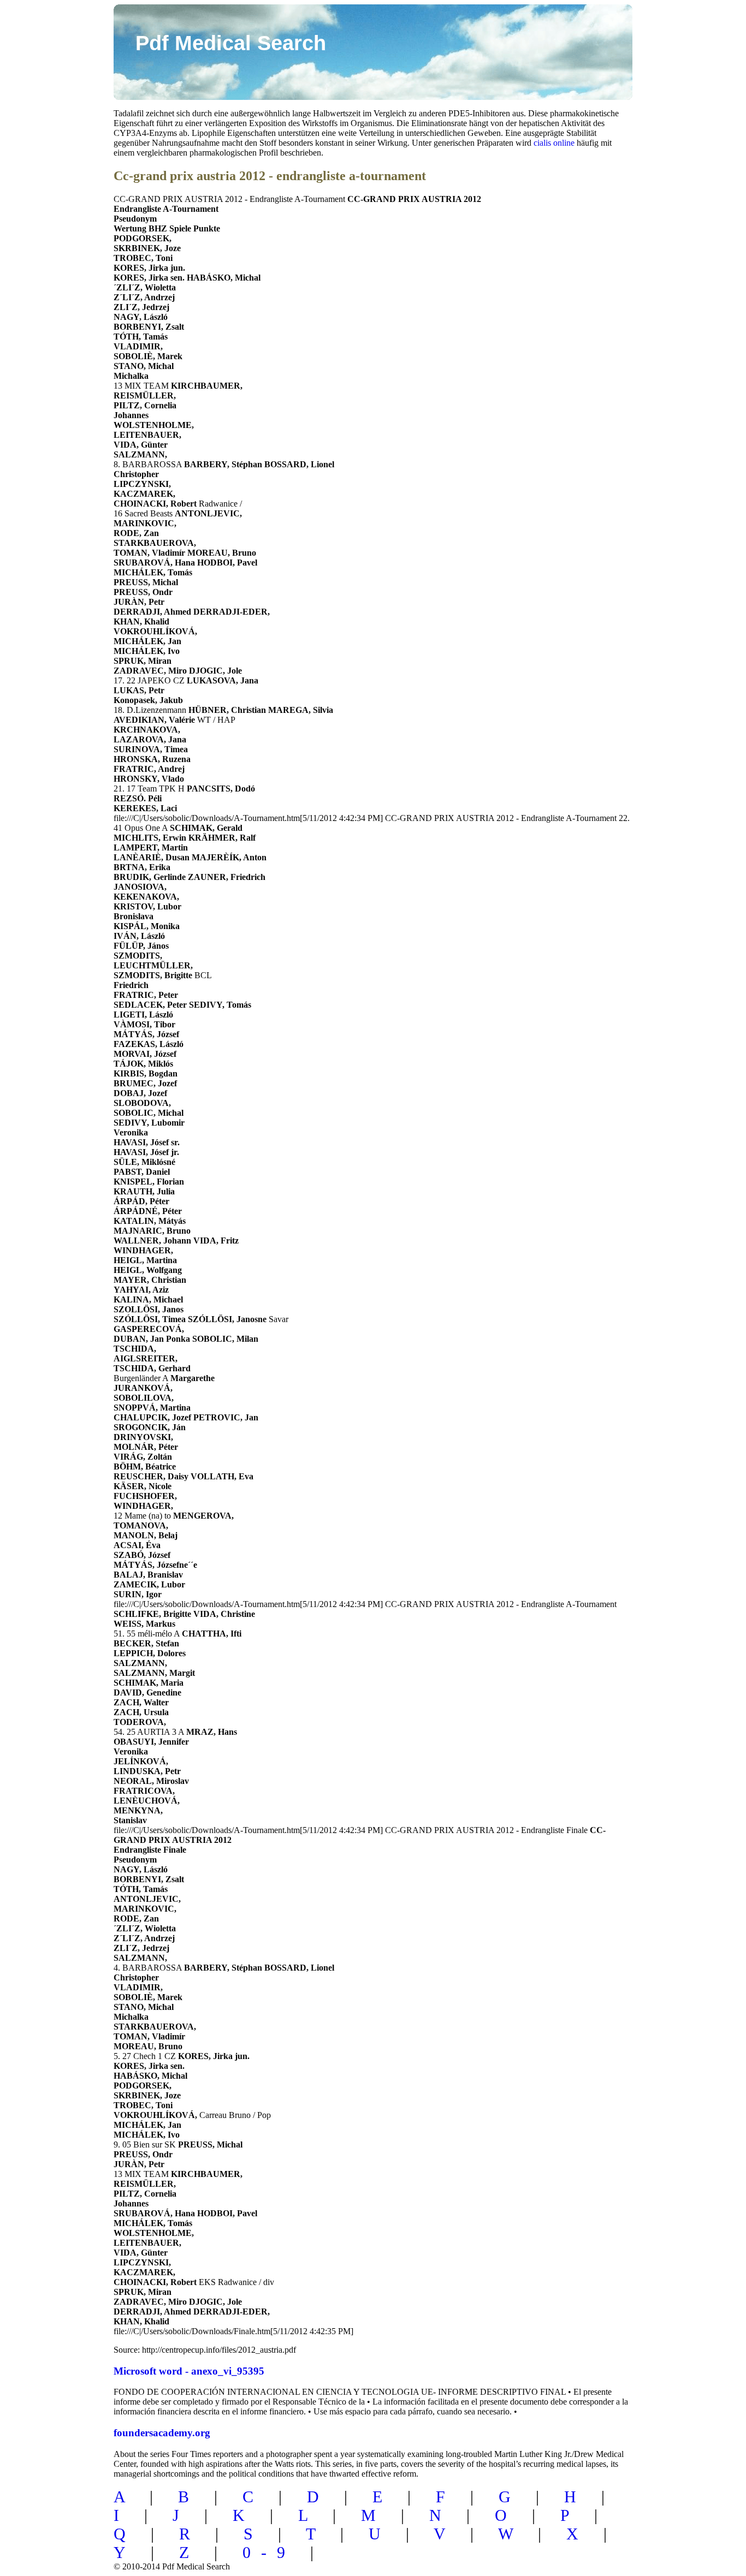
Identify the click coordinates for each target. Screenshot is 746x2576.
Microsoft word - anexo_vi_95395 (189, 2371)
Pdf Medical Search (231, 43)
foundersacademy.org (162, 2433)
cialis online (554, 143)
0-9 (269, 2552)
